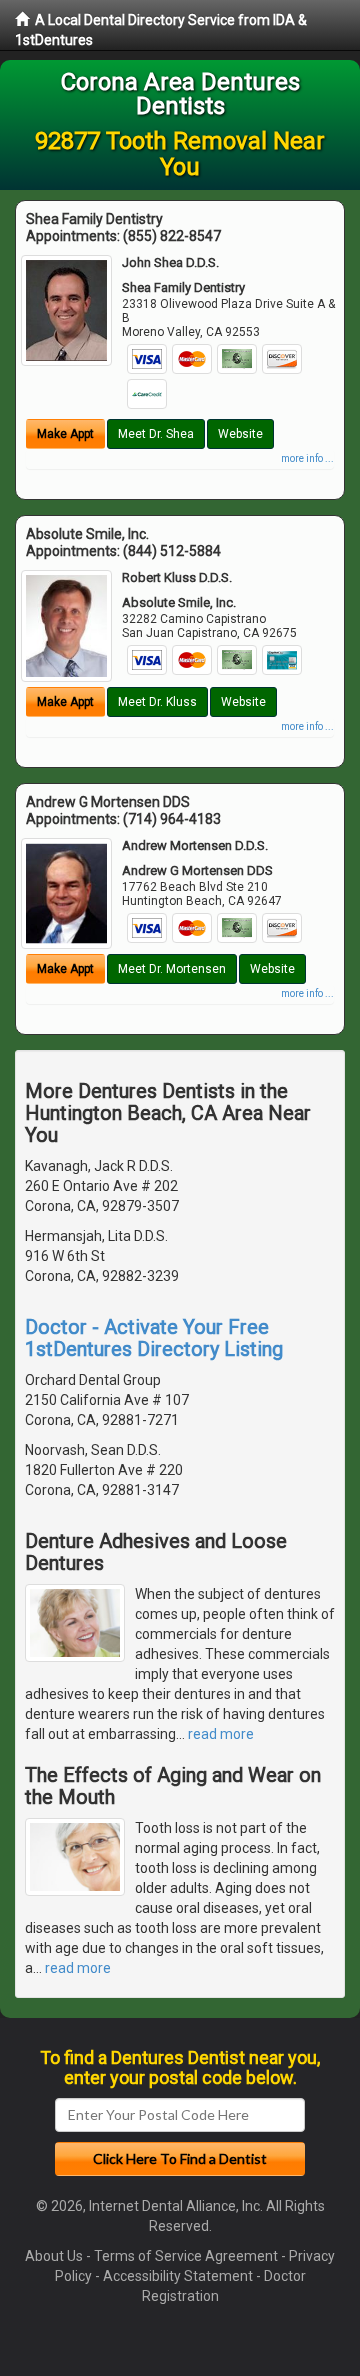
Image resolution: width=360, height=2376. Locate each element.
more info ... (307, 458)
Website (240, 434)
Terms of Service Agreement (186, 2256)
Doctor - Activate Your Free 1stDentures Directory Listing (154, 1338)
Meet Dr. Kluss (157, 702)
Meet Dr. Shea (156, 434)
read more (221, 1734)
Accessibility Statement (178, 2276)
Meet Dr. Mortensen (172, 969)
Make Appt (65, 434)
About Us (54, 2256)
